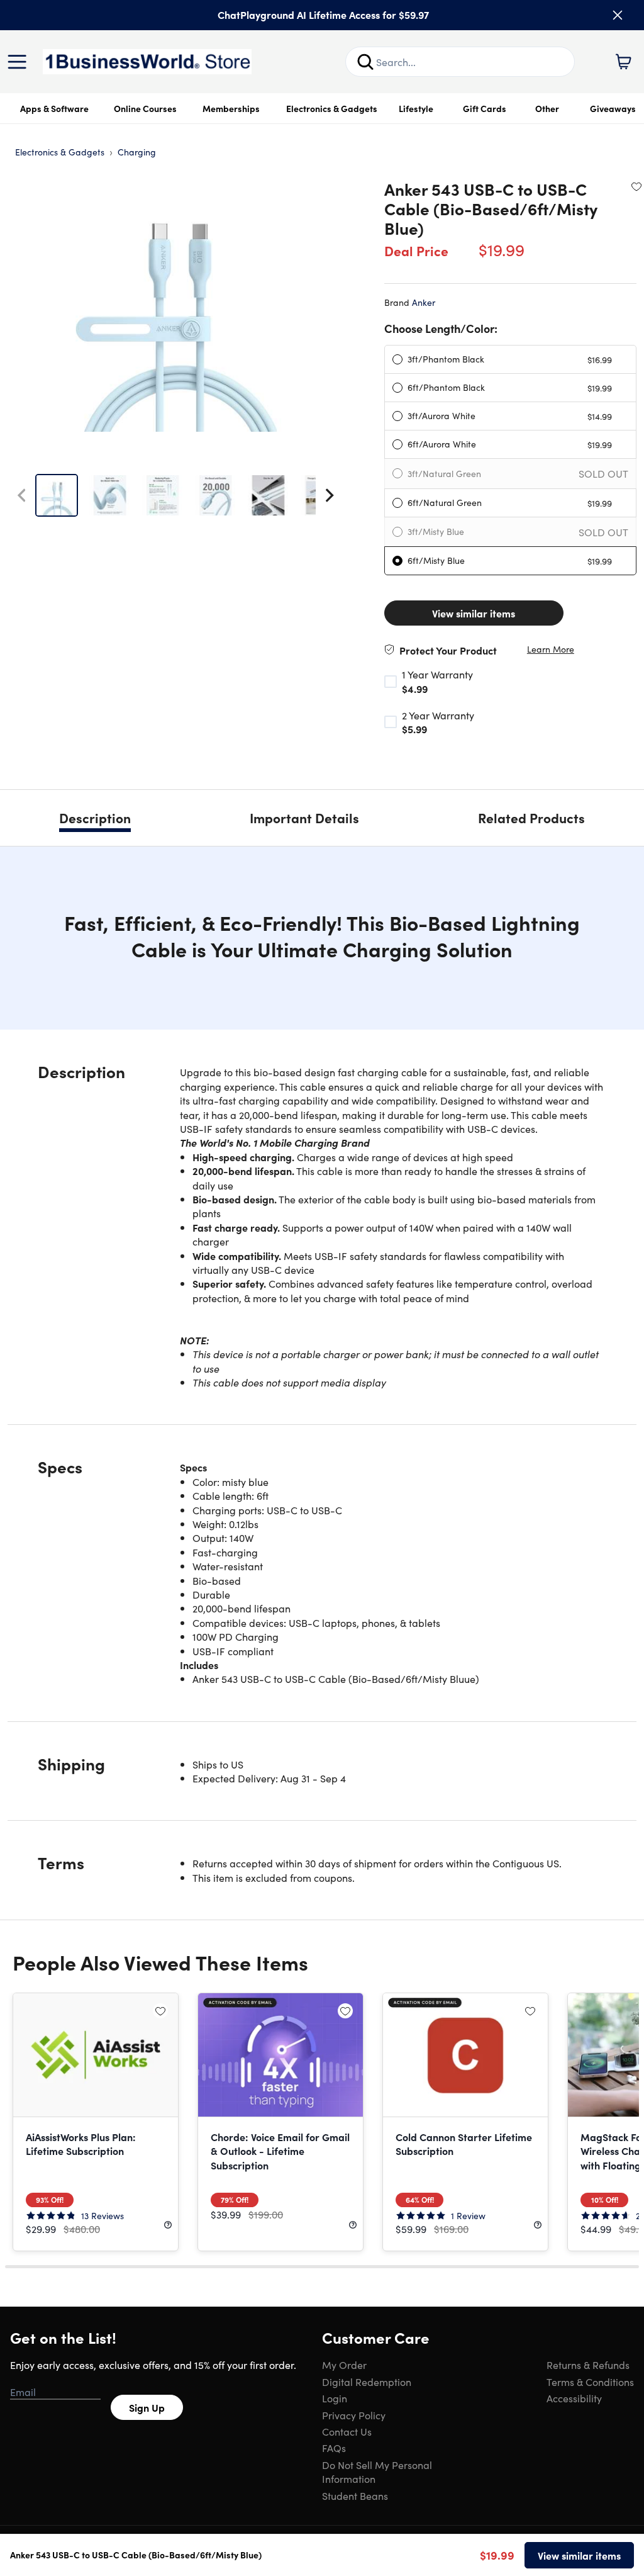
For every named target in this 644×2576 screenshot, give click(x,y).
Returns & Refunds (588, 2365)
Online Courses (145, 108)
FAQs (334, 2448)
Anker (424, 302)
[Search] (365, 62)
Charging (137, 152)
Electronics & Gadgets (332, 108)
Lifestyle (416, 108)
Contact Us (347, 2431)
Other (547, 108)
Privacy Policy (354, 2415)
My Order (344, 2365)
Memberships (231, 108)
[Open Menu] (20, 62)
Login (335, 2398)
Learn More (551, 649)
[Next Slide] (330, 495)
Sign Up (147, 2407)
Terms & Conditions (590, 2382)
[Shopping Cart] (623, 62)
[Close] (618, 15)
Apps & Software (54, 108)
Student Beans (355, 2495)
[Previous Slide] (21, 495)
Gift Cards (485, 108)
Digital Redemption (367, 2382)
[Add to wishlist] (636, 186)
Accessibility (574, 2398)
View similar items (474, 613)
